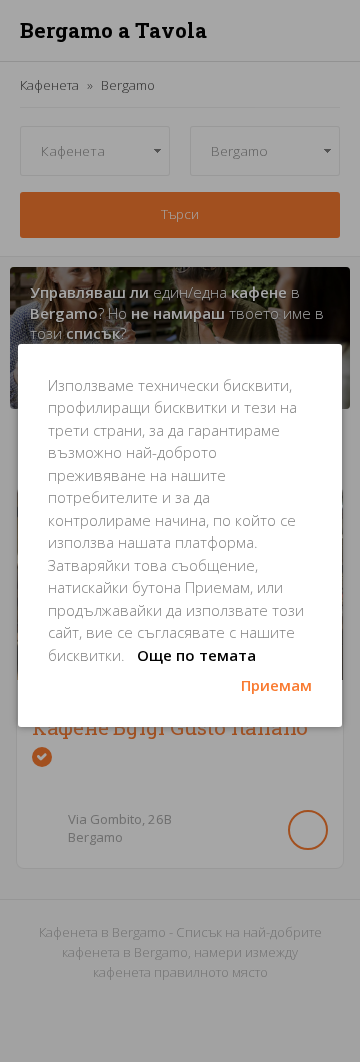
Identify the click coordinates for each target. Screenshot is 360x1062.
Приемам (276, 685)
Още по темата (196, 655)
